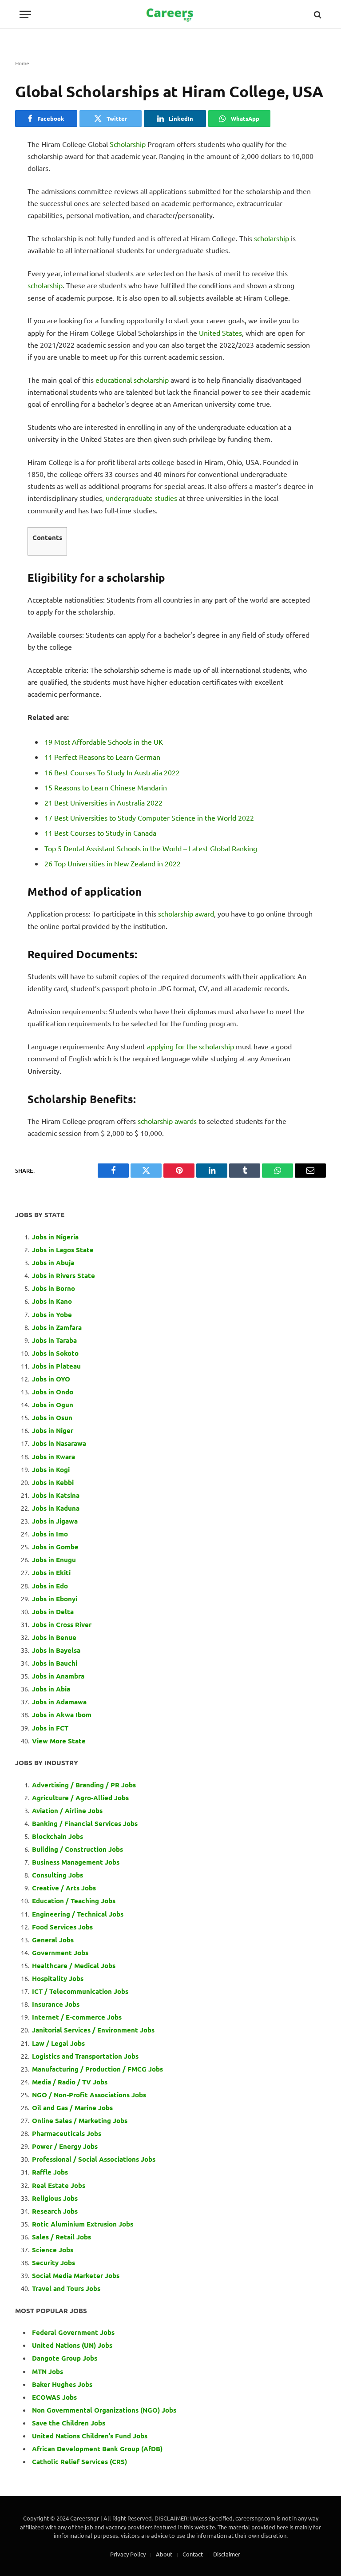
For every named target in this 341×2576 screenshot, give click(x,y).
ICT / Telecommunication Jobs (80, 1991)
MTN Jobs (48, 2371)
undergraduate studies (141, 498)
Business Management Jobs (76, 1862)
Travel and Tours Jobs (66, 2288)
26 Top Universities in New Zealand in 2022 (113, 863)
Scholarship (128, 144)
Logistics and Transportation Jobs (85, 2056)
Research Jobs (55, 2211)
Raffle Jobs (50, 2172)
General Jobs (53, 1940)
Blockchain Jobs (57, 1836)
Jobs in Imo (50, 1534)
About (164, 2554)
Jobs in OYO (51, 1379)
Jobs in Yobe (52, 1314)
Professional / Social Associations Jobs (94, 2159)
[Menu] (25, 14)
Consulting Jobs (57, 1875)
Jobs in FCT (50, 1728)
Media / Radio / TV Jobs (70, 2082)
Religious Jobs (55, 2198)
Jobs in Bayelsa (56, 1650)
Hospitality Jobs (58, 1978)
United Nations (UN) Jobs (72, 2345)
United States (220, 333)
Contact (193, 2554)
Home (22, 63)
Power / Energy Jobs (65, 2146)
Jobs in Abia (51, 1689)
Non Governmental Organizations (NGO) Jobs (104, 2410)
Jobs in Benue (54, 1637)
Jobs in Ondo (53, 1392)
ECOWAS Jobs (54, 2397)
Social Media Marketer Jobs (76, 2275)
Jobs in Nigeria (56, 1237)
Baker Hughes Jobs (63, 2384)
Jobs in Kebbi (53, 1482)
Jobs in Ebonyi (55, 1599)
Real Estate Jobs (59, 2185)
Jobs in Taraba (54, 1340)
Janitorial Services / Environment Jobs (93, 2030)
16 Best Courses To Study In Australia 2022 (112, 772)
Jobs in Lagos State (64, 1250)
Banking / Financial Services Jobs (85, 1823)
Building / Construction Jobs (77, 1849)
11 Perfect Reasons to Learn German (102, 757)
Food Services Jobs (62, 1927)
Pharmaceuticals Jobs (67, 2133)
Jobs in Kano (52, 1301)
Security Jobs (54, 2262)
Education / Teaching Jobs (74, 1901)
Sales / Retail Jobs (61, 2237)
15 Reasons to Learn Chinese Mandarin (106, 787)
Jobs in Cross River (62, 1624)
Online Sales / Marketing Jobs (80, 2120)
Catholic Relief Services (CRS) (79, 2461)
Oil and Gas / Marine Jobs (72, 2108)
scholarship (272, 238)
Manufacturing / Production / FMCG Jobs (97, 2069)
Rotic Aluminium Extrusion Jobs (83, 2224)
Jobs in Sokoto (55, 1353)
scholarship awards (167, 1121)
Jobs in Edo (50, 1586)
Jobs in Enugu (54, 1560)
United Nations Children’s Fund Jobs (90, 2436)
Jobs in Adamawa (59, 1702)
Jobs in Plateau (56, 1366)
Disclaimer (227, 2554)
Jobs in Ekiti (51, 1572)
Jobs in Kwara (54, 1457)
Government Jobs (60, 1953)
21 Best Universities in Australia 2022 (103, 802)
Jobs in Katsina (56, 1495)
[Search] (317, 14)
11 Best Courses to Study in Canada (100, 833)
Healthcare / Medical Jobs (74, 1965)
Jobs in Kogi (51, 1469)
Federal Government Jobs (74, 2332)
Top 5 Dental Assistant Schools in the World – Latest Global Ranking (151, 848)
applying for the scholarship (190, 1046)
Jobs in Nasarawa (59, 1443)
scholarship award (186, 913)
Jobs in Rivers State (63, 1275)
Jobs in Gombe (55, 1547)
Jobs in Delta (53, 1611)
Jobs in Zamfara (57, 1327)
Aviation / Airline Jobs (67, 1810)
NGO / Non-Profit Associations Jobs (89, 2095)
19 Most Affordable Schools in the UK (104, 742)
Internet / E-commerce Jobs (77, 2017)
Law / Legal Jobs (58, 2043)
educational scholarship (132, 380)
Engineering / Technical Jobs (78, 1914)
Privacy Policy (128, 2554)
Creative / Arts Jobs (64, 1888)
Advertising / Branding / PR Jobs (84, 1785)
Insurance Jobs (56, 2004)
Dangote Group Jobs (65, 2358)
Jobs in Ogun (53, 1405)
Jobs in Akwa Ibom (62, 1715)
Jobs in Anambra (58, 1676)
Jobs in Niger (53, 1430)
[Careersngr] (170, 14)
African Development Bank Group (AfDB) (97, 2449)
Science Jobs (53, 2250)
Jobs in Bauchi (55, 1663)
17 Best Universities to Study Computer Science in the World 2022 (149, 818)
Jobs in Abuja (53, 1262)
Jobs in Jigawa (55, 1521)
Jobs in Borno (54, 1288)
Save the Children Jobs (69, 2423)
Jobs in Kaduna (56, 1508)
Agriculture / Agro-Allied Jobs (80, 1798)
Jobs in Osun (52, 1417)
